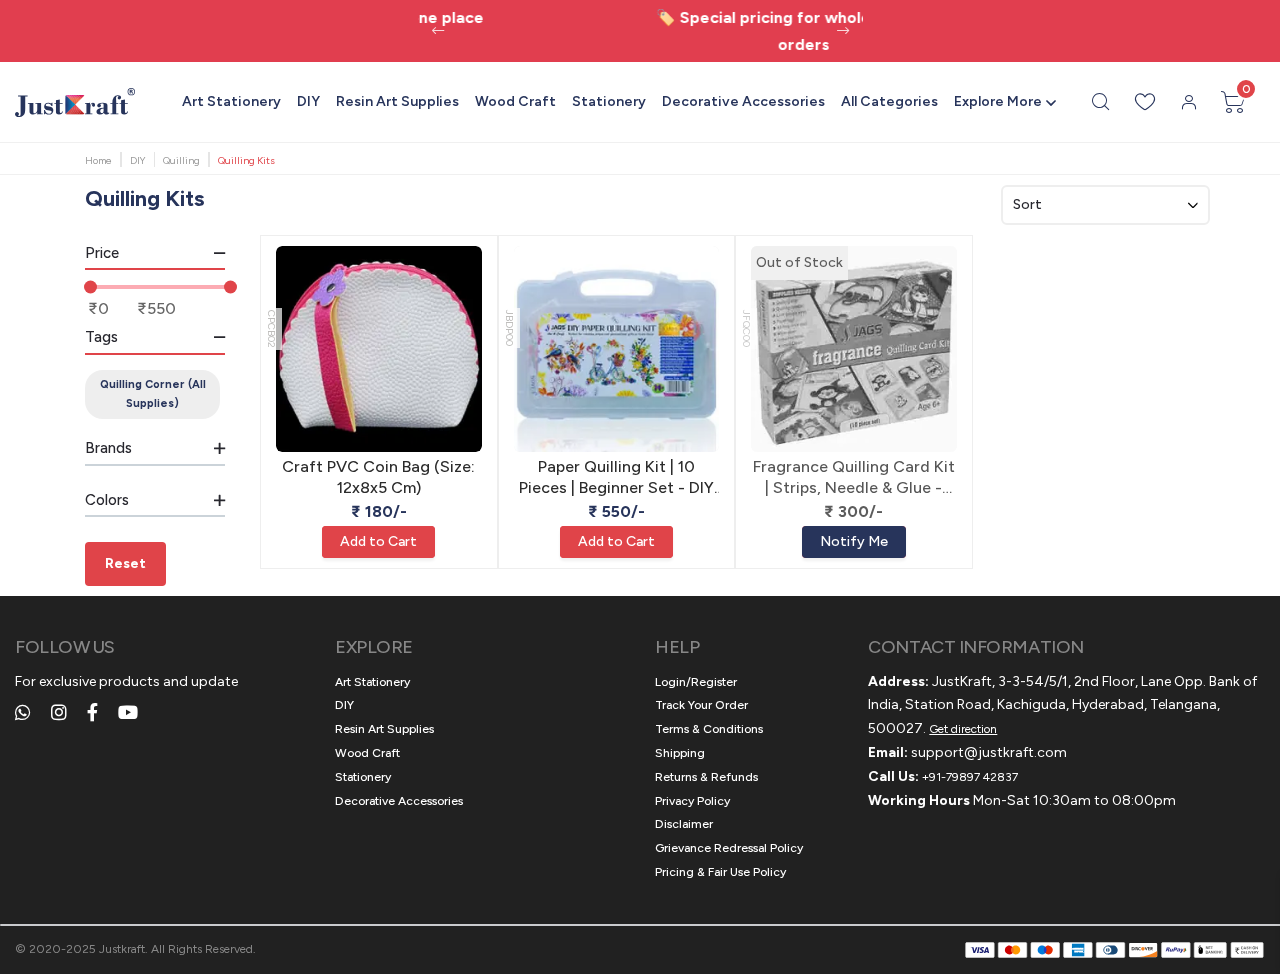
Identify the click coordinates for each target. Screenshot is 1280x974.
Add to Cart (378, 541)
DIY (308, 101)
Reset (125, 563)
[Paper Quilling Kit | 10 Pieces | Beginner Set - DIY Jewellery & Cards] (617, 349)
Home (98, 160)
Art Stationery (231, 101)
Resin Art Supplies (397, 101)
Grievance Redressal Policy (729, 848)
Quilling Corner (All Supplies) (153, 394)
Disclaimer (684, 824)
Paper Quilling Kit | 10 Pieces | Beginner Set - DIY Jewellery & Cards (616, 478)
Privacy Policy (692, 801)
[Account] (1189, 102)
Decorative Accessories (743, 101)
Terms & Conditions (709, 729)
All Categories (889, 101)
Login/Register (696, 682)
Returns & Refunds (706, 777)
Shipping (680, 753)
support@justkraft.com (989, 752)
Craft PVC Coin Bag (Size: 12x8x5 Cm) (378, 477)
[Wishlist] (1145, 102)
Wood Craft (515, 101)
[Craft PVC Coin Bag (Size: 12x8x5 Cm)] (379, 349)
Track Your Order (701, 705)
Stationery (609, 101)
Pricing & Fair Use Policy (720, 872)
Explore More (998, 101)
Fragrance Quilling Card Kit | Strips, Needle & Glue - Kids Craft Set (854, 478)
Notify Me (854, 541)
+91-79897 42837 (970, 777)
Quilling (181, 160)
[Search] (1101, 102)
